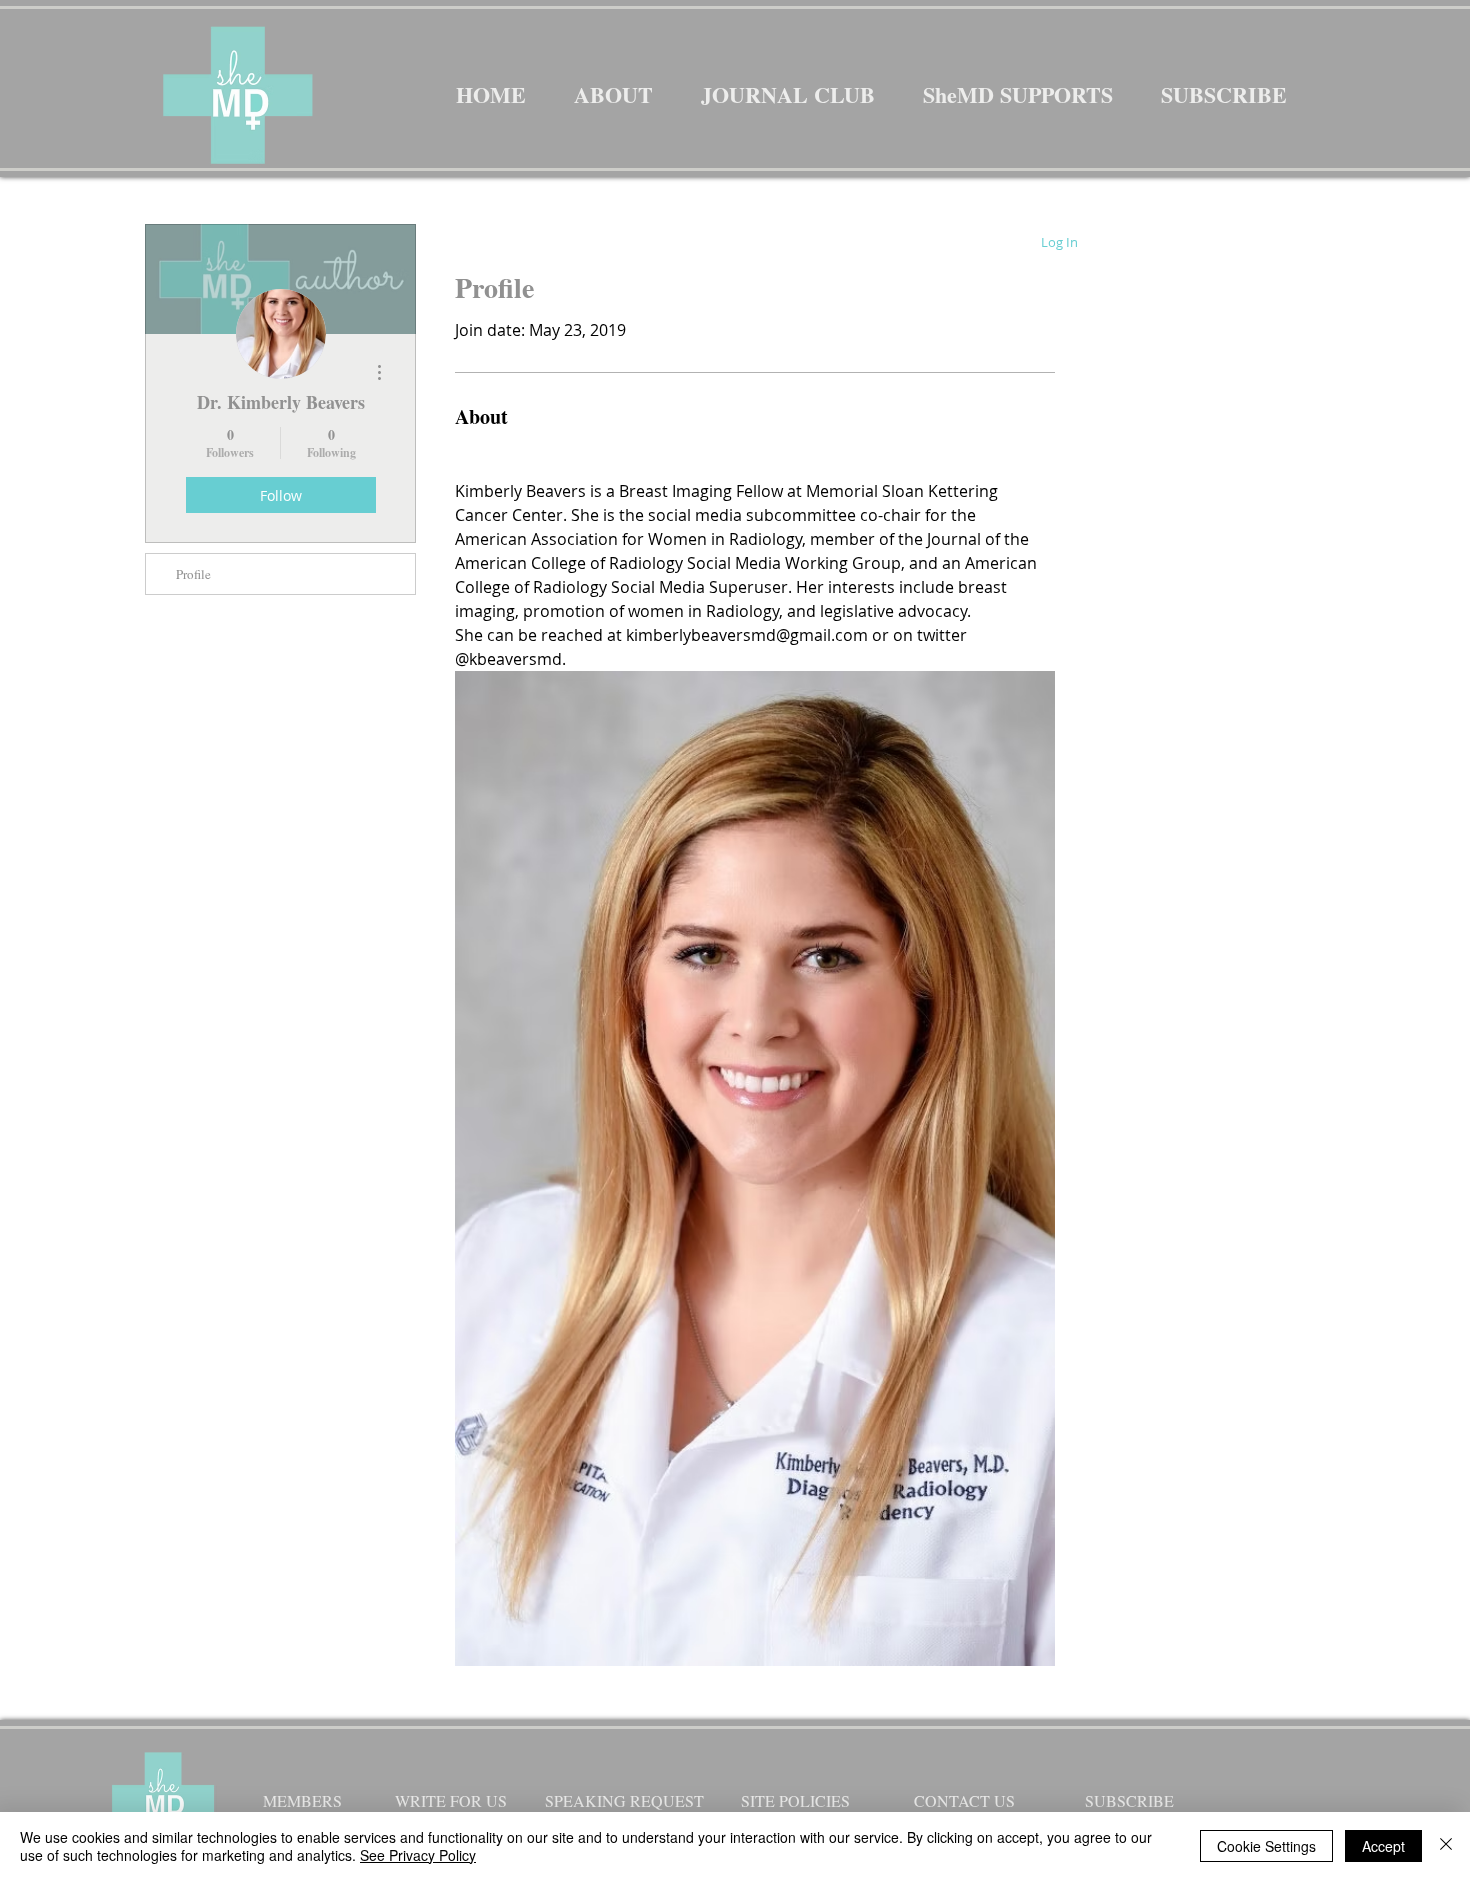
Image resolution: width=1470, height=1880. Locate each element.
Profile (193, 574)
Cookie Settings (1266, 1846)
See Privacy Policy (418, 1855)
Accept (1383, 1846)
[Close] (1446, 1846)
